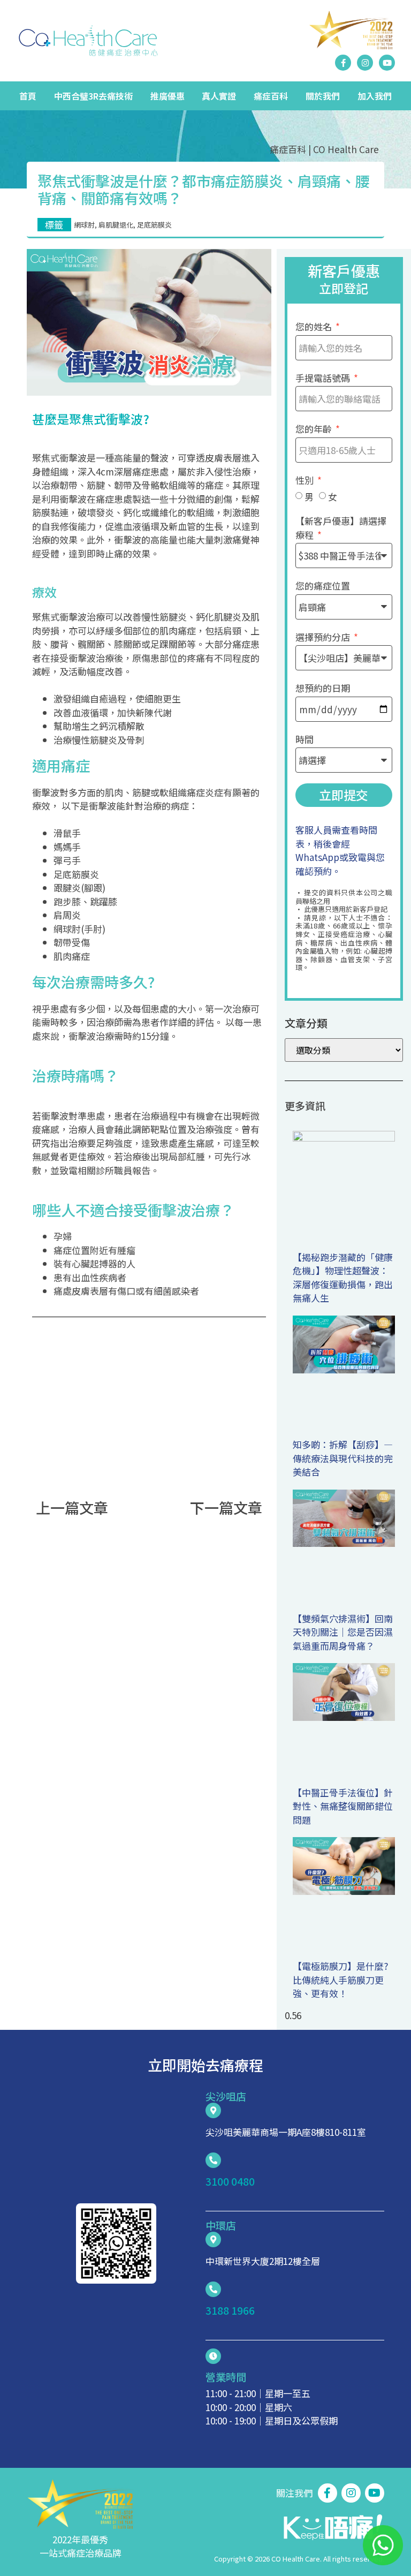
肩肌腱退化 (116, 225)
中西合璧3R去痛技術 (93, 96)
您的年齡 (315, 429)
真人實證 (219, 96)
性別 (306, 480)
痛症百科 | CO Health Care (324, 149)
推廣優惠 (168, 96)
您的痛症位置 (323, 586)
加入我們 (375, 96)
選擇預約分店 (324, 637)
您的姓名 (315, 326)
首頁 (28, 96)
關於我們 (323, 96)
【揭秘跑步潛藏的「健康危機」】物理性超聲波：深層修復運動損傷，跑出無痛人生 (343, 1278)
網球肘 (84, 225)
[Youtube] (387, 63)
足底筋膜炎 (154, 225)
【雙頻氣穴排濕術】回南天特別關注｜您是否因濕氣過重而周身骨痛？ (343, 1632)
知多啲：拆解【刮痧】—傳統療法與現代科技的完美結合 (343, 1458)
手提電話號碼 (324, 378)
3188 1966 (230, 2310)
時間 (305, 739)
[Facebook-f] (343, 63)
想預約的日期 (323, 688)
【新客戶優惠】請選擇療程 (341, 528)
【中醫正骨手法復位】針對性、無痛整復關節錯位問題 (343, 1806)
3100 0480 (230, 2181)
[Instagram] (365, 63)
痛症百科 (271, 96)
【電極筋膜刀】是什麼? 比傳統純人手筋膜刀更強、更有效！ (340, 1980)
